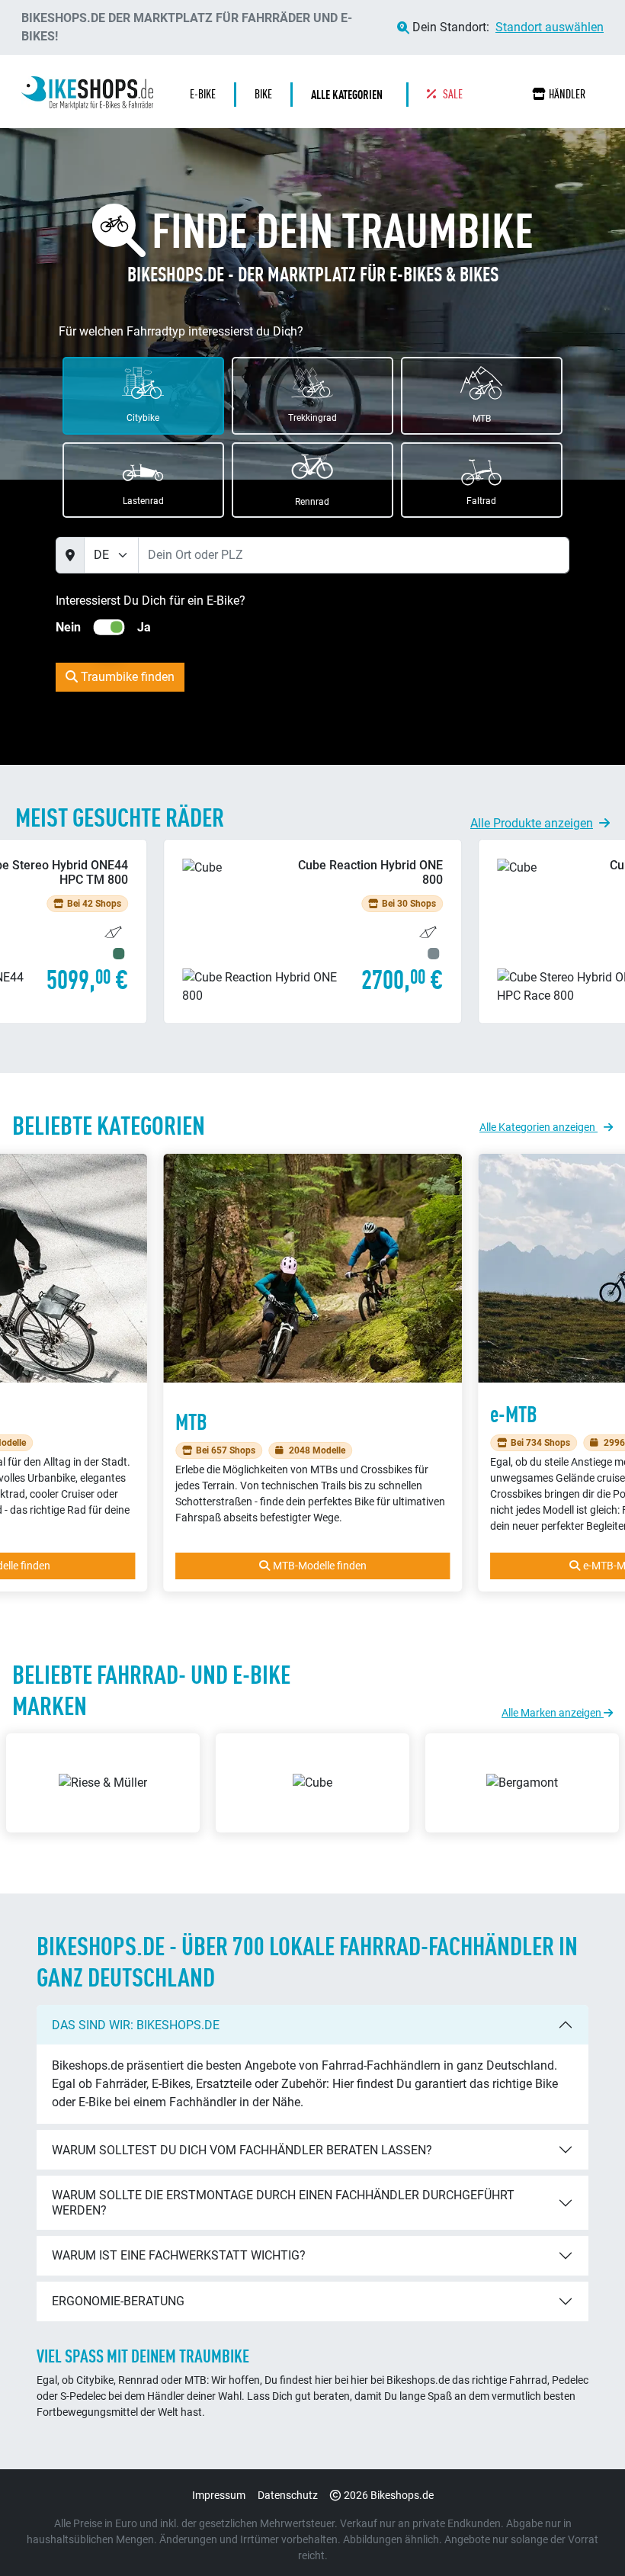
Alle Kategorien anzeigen (538, 1127)
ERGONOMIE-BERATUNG (118, 2301)
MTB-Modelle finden (320, 1566)
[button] (351, 95)
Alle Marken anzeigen (553, 1713)
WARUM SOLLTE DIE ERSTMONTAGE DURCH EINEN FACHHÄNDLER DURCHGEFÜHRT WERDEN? (283, 2202)
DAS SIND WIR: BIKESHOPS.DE (136, 2025)
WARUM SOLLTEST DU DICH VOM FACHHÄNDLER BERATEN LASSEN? (242, 2150)
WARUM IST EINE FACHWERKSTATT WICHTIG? (179, 2255)
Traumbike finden (126, 677)
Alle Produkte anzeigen (532, 823)
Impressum (219, 2495)
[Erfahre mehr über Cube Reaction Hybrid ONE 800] (312, 931)
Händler (567, 94)
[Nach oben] (584, 2534)
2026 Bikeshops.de (389, 2495)
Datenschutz (288, 2495)
